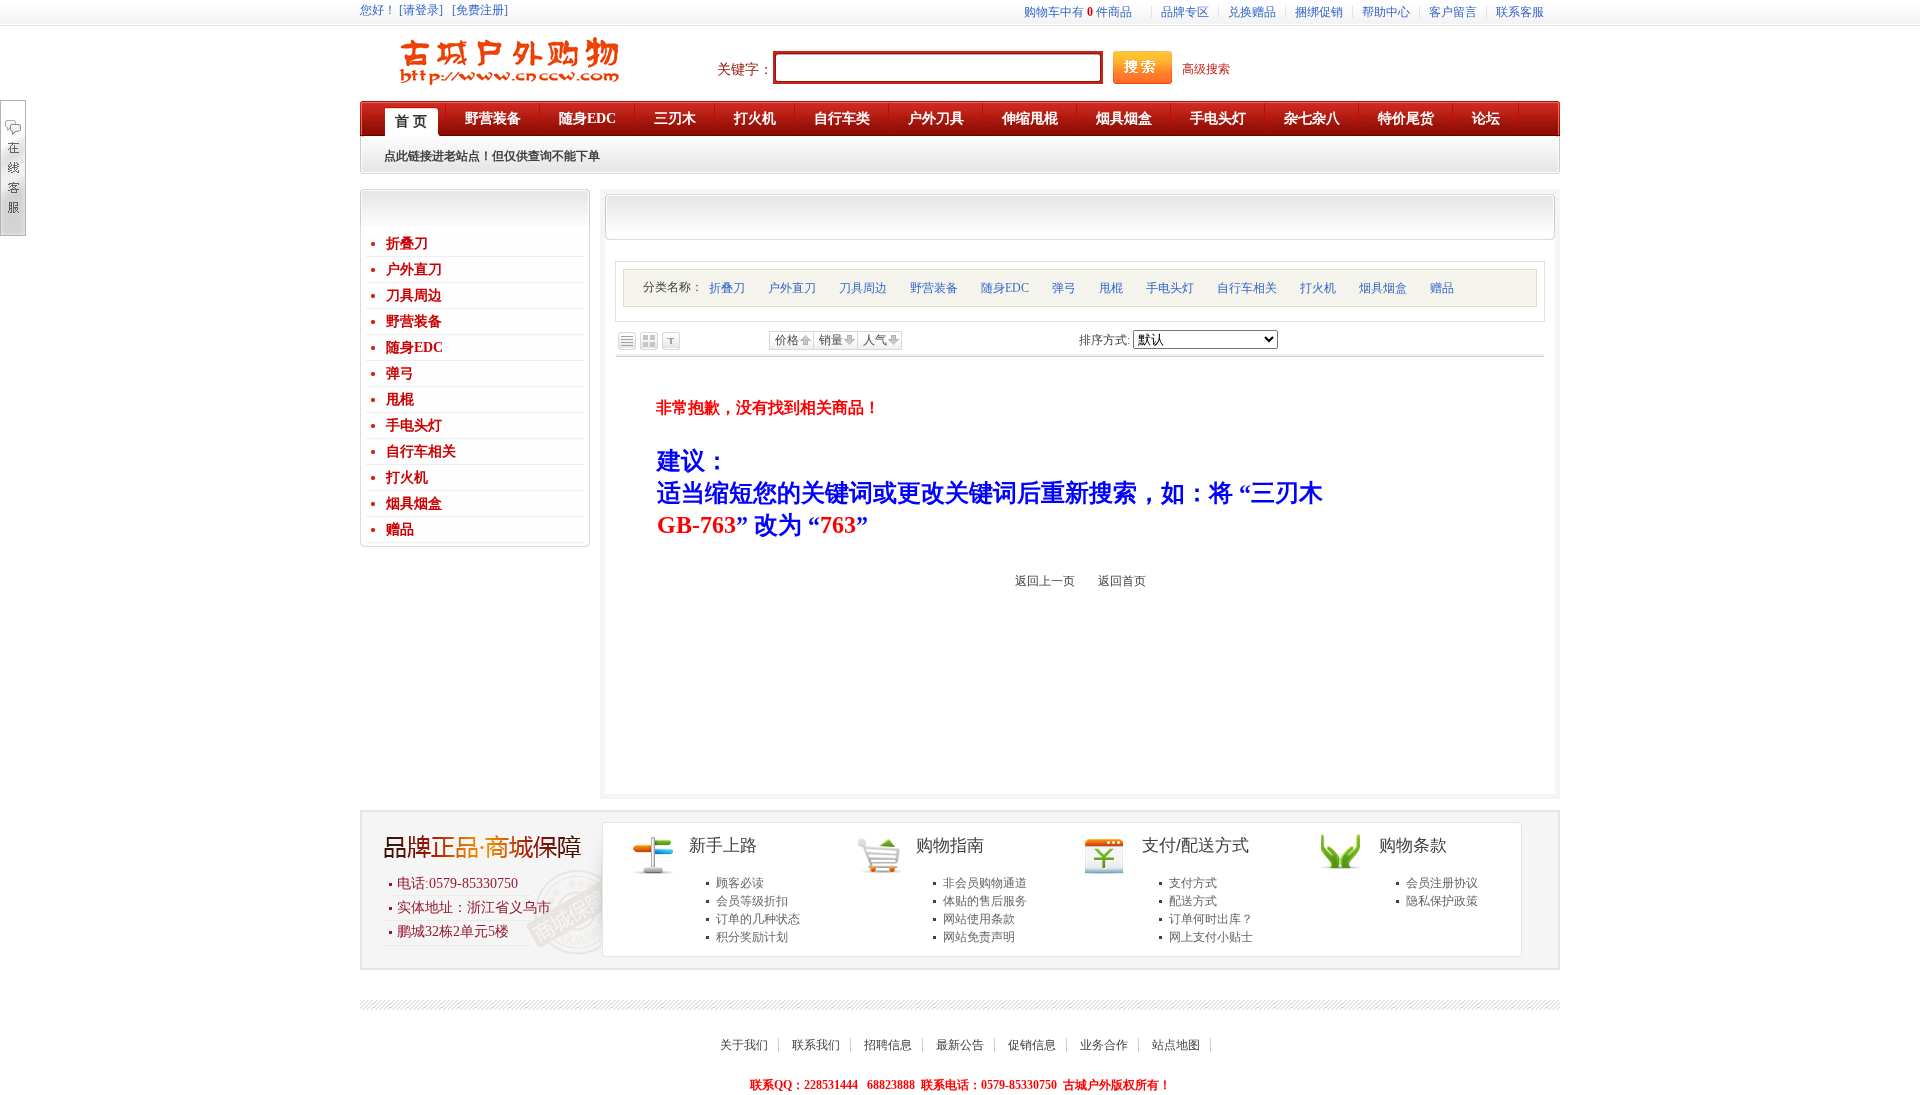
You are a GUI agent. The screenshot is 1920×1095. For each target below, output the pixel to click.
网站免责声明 (979, 937)
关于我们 (744, 1045)
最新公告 (960, 1045)
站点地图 (1176, 1045)
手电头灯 (414, 425)
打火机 (407, 477)
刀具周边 (414, 295)
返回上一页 (1045, 581)
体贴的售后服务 (985, 901)
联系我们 (816, 1045)
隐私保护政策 (1442, 901)
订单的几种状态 (758, 919)
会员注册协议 (1442, 883)
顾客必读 (740, 883)
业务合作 (1104, 1045)
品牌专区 (1185, 12)
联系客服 (1520, 12)
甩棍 (400, 399)
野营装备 (414, 321)
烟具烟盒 (414, 503)
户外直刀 (414, 269)
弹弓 (400, 373)
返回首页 (1122, 581)
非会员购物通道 (985, 883)
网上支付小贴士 (1211, 937)
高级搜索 (1206, 69)
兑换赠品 (1252, 12)
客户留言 (1453, 12)
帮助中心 (1386, 12)
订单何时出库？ (1211, 919)
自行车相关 (421, 451)
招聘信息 (888, 1045)
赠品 (400, 529)
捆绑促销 (1319, 12)
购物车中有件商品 (1078, 12)
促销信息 (1032, 1045)
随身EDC (414, 347)
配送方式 (1193, 901)
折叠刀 (407, 243)
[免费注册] (480, 10)
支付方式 (1193, 883)
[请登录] (421, 10)
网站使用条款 (979, 919)
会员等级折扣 (752, 901)
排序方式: (1104, 340)
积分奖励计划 (752, 937)
